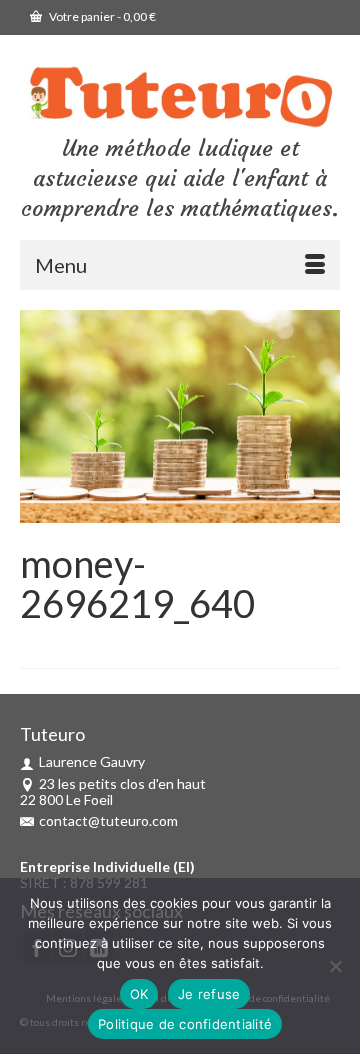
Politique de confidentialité (185, 1024)
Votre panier (101, 16)
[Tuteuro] (180, 97)
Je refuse (209, 994)
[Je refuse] (335, 966)
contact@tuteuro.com (108, 820)
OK (139, 994)
